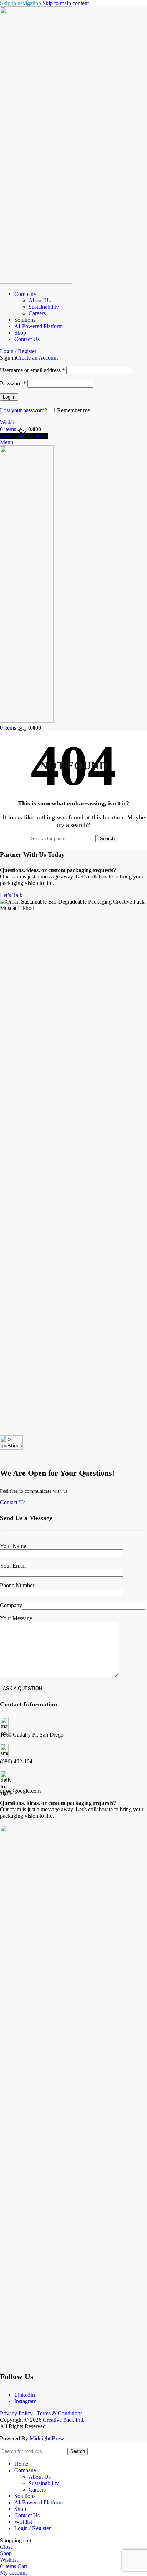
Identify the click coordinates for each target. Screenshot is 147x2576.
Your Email (13, 1566)
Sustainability (44, 307)
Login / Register (32, 2528)
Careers (37, 313)
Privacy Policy (16, 2413)
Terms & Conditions (60, 2413)
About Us (40, 300)
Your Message (16, 1618)
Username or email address (32, 370)
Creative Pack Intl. (64, 2420)
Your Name (13, 1546)
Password (13, 383)
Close (6, 2547)
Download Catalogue (24, 436)
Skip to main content (66, 3)
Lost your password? (24, 410)
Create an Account (37, 358)
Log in (9, 397)
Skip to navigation (21, 3)
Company (11, 1605)
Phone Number (17, 1585)
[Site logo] (36, 282)
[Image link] (73, 1830)
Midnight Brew (47, 2438)
